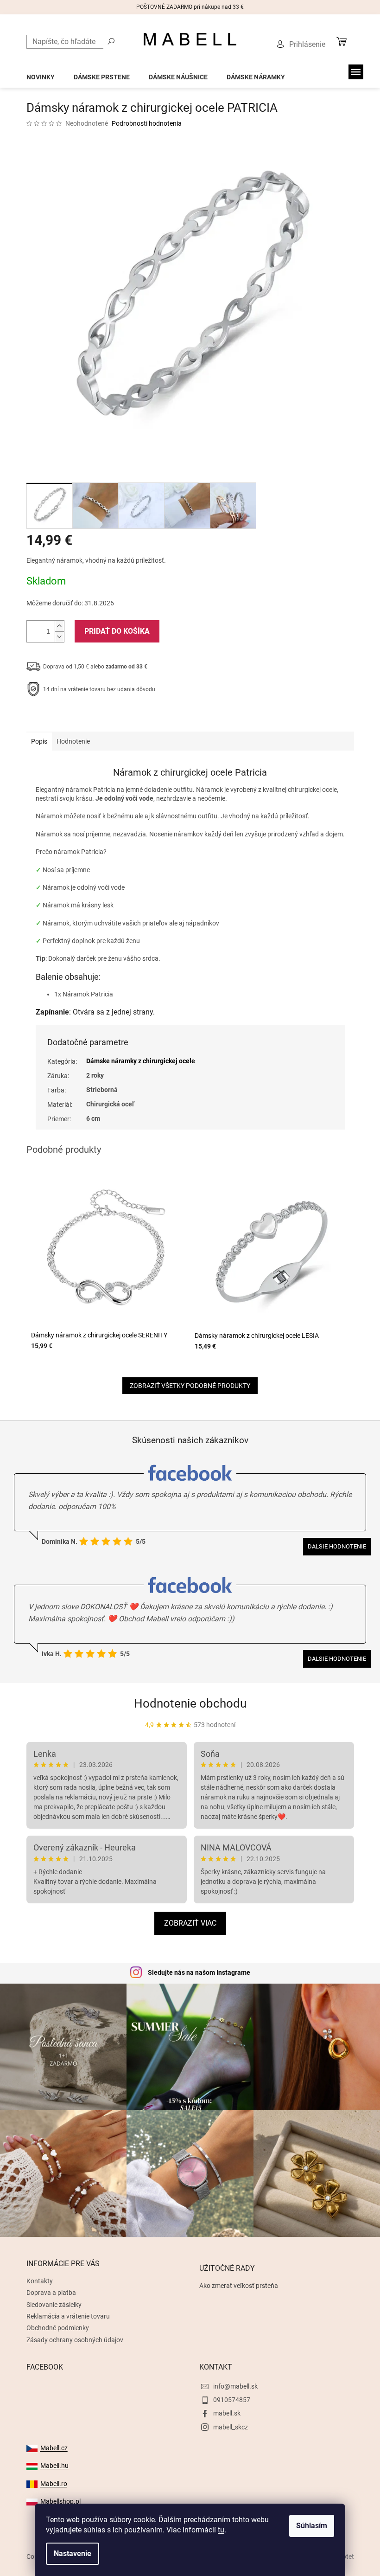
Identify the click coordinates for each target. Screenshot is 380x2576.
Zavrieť (89, 718)
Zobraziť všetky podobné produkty (190, 1386)
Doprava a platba (51, 2293)
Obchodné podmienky (58, 2328)
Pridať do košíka (117, 631)
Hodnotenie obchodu (190, 1703)
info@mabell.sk (235, 2386)
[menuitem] (41, 74)
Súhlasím (312, 2526)
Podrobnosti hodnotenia (147, 123)
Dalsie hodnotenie (337, 1546)
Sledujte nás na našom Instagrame (199, 1972)
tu (221, 2530)
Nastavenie (73, 2554)
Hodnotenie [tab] (73, 741)
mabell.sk (227, 2413)
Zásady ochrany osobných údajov (75, 2340)
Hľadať (111, 41)
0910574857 (232, 2400)
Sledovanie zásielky (54, 2305)
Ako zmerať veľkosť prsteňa (239, 2286)
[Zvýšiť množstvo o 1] (59, 626)
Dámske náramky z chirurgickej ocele (141, 1061)
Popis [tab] (39, 741)
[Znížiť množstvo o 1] (59, 637)
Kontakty (40, 2281)
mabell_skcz (231, 2427)
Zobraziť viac (190, 1923)
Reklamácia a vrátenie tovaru (68, 2316)
